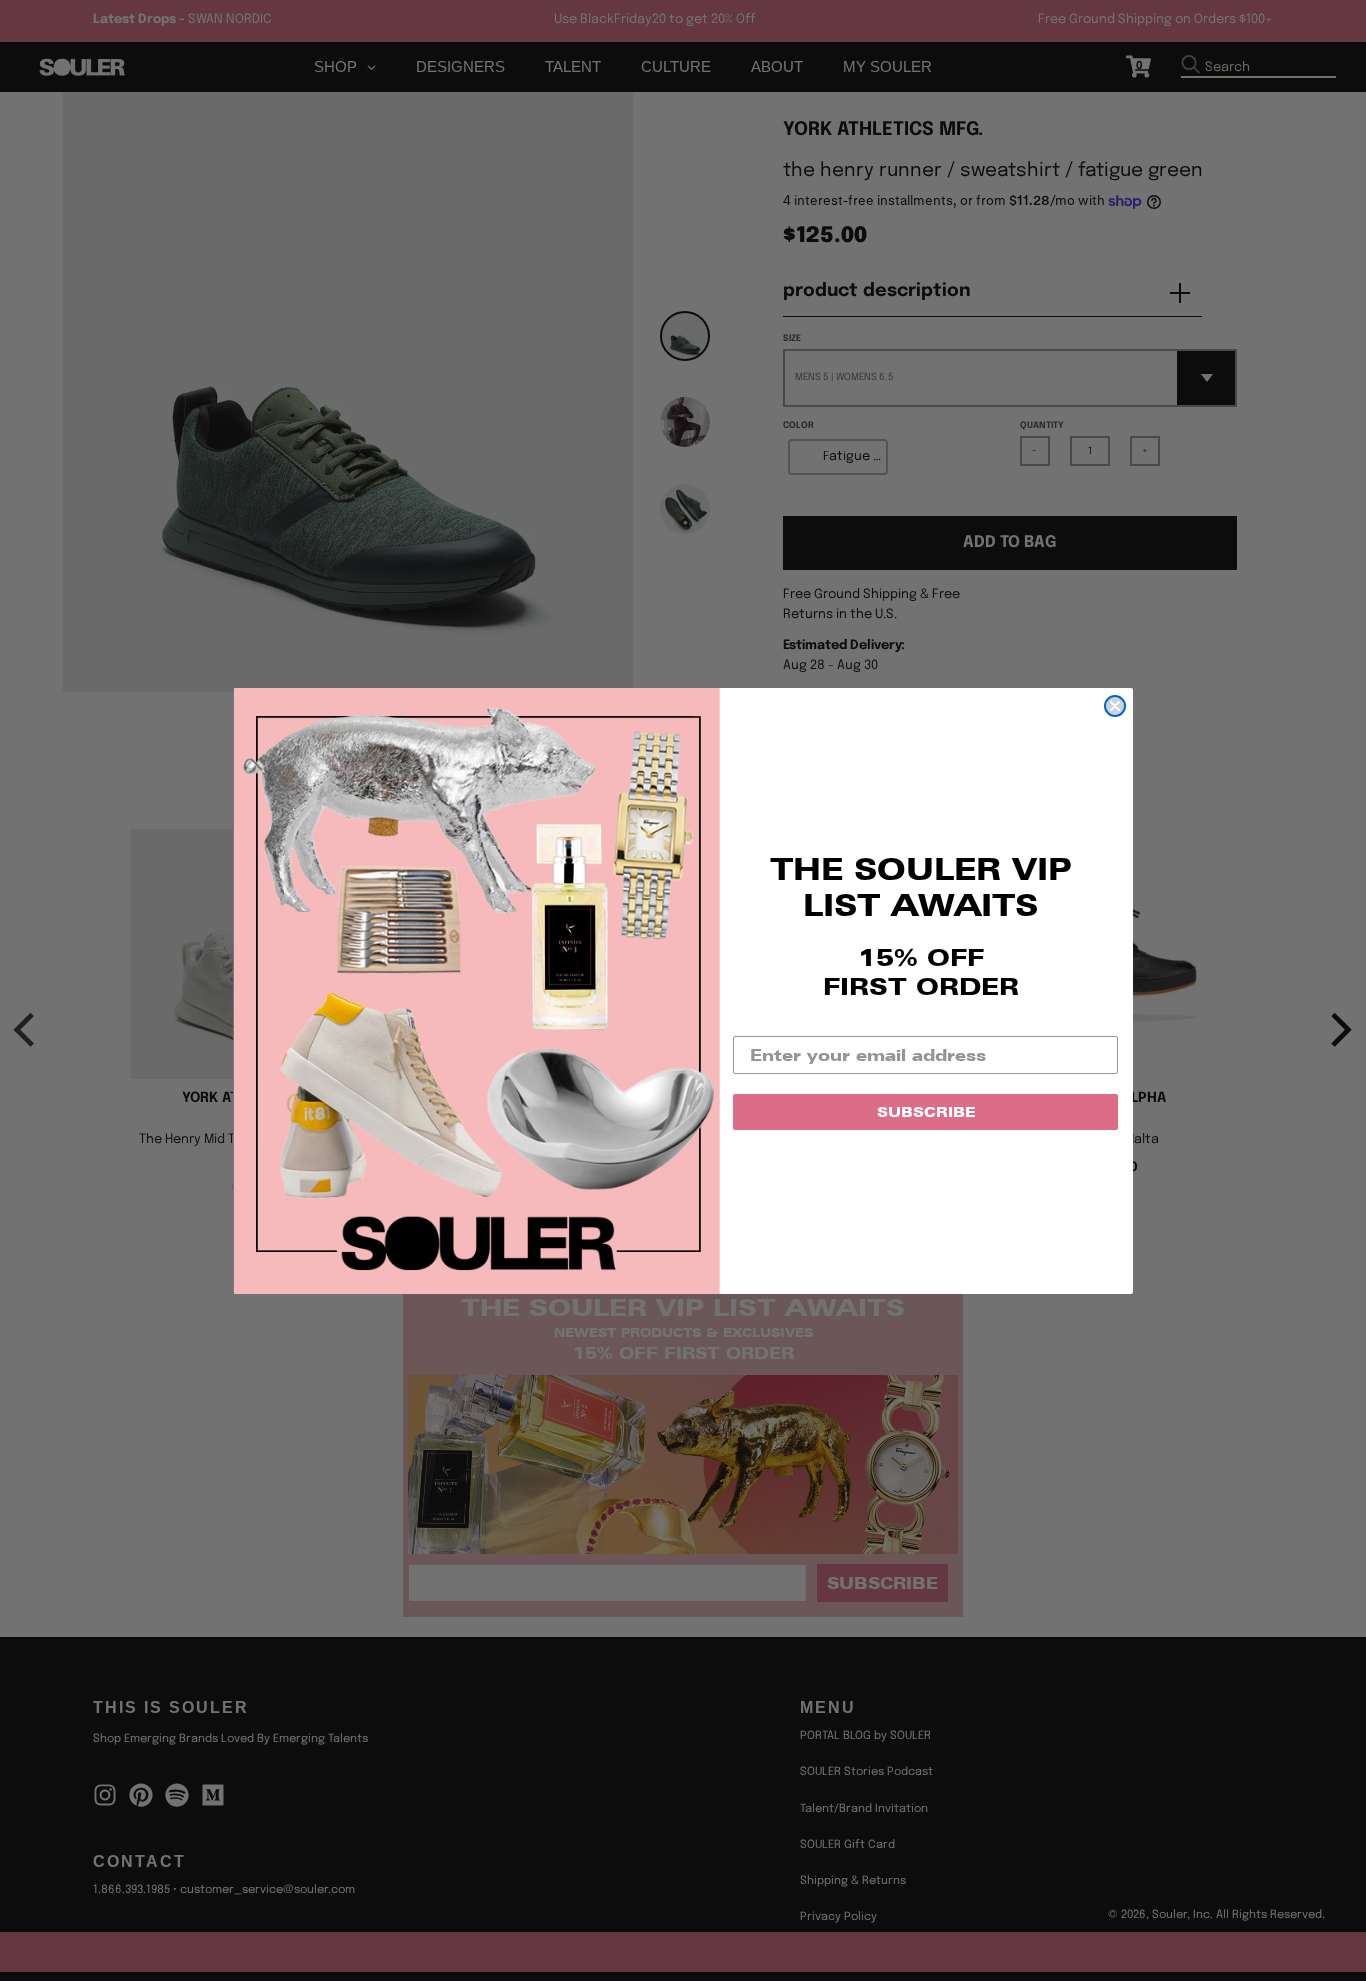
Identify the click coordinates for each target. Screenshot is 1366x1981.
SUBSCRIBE (926, 1112)
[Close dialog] (1115, 706)
